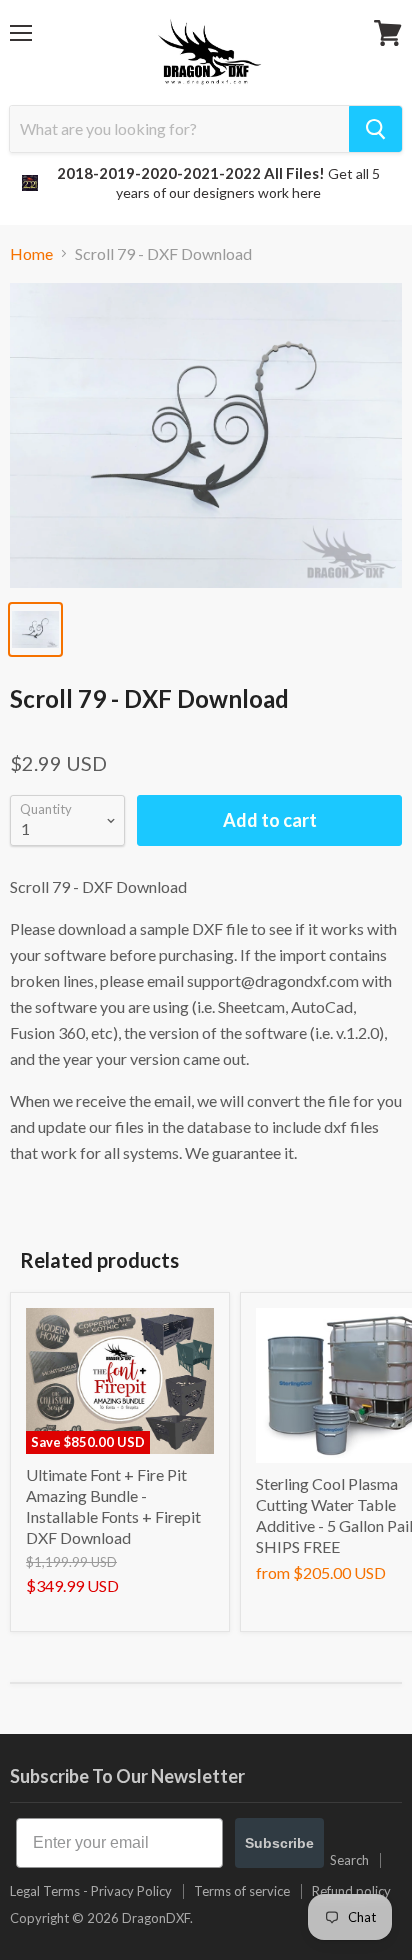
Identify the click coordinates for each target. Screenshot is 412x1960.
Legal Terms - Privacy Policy (91, 1891)
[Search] (375, 129)
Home (31, 254)
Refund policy (351, 1891)
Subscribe (279, 1843)
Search (349, 1860)
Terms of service (242, 1891)
